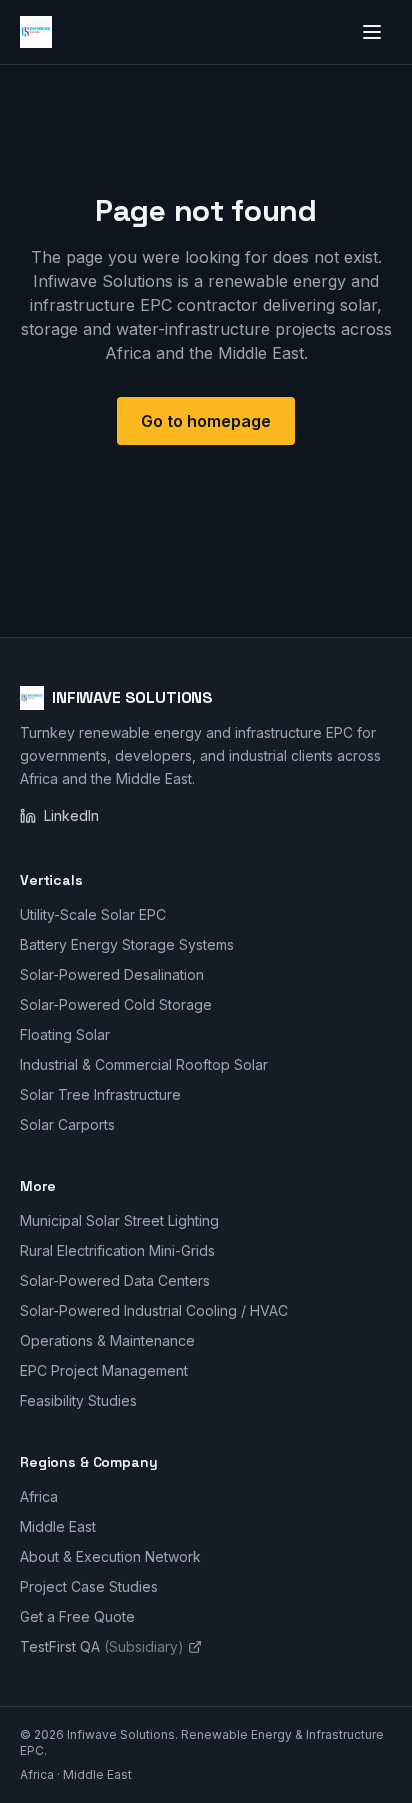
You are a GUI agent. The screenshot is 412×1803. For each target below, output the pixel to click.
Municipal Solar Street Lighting (119, 1220)
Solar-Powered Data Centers (115, 1280)
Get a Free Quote (77, 1616)
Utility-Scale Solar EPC (93, 914)
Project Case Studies (89, 1586)
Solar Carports (67, 1124)
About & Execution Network (110, 1556)
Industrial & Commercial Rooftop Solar (144, 1064)
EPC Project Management (104, 1370)
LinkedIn (71, 815)
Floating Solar (65, 1034)
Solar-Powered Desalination (112, 974)
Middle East (58, 1526)
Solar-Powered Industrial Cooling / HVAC (154, 1310)
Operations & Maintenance (107, 1340)
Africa (39, 1496)
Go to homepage (206, 421)
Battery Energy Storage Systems (127, 944)
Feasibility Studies (78, 1400)
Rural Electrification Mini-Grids (117, 1250)
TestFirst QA (102, 1646)
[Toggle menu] (372, 32)
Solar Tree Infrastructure (100, 1094)
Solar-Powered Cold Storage (116, 1004)
